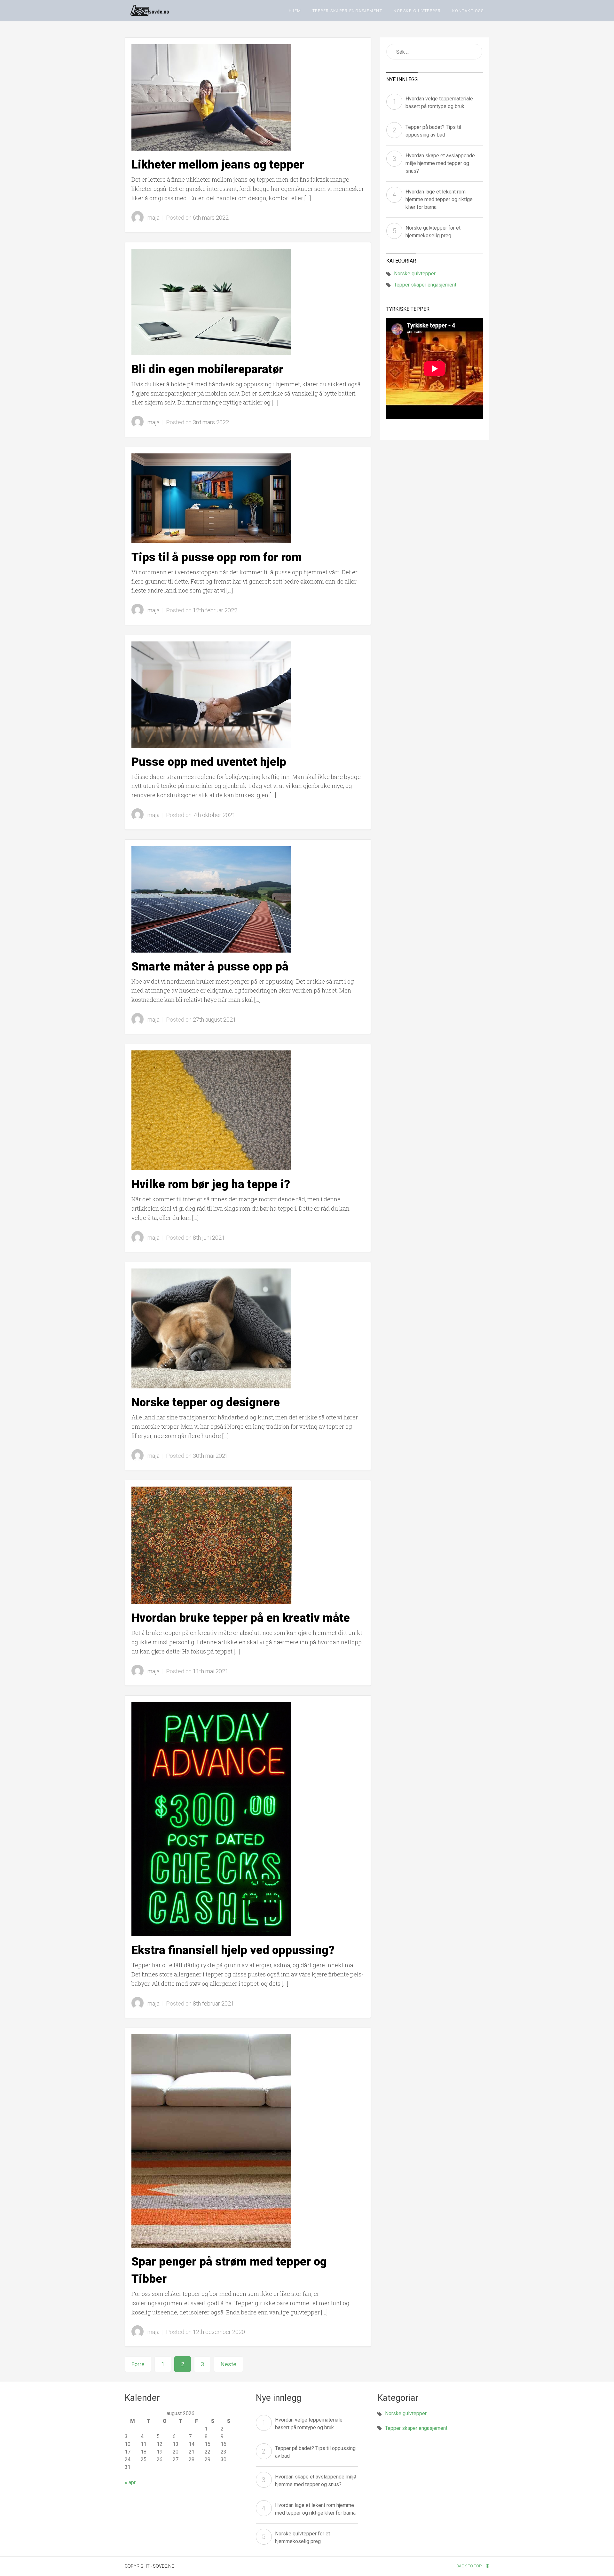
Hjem (295, 11)
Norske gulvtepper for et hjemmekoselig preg (433, 232)
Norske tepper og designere (206, 1402)
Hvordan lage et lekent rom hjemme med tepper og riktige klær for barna (439, 199)
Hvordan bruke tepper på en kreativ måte (241, 1618)
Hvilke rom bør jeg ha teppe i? (211, 1184)
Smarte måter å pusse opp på (210, 967)
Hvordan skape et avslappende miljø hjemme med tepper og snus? (440, 163)
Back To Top (469, 2566)
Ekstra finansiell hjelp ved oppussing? (233, 1950)
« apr (130, 2482)
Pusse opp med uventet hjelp (209, 762)
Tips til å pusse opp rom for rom (217, 557)
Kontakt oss (468, 11)
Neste (228, 2364)
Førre (138, 2364)
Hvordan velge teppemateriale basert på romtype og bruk (439, 102)
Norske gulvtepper (417, 11)
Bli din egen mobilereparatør (207, 369)
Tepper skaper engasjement (347, 11)
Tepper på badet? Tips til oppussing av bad (433, 131)
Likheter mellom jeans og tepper (218, 165)
